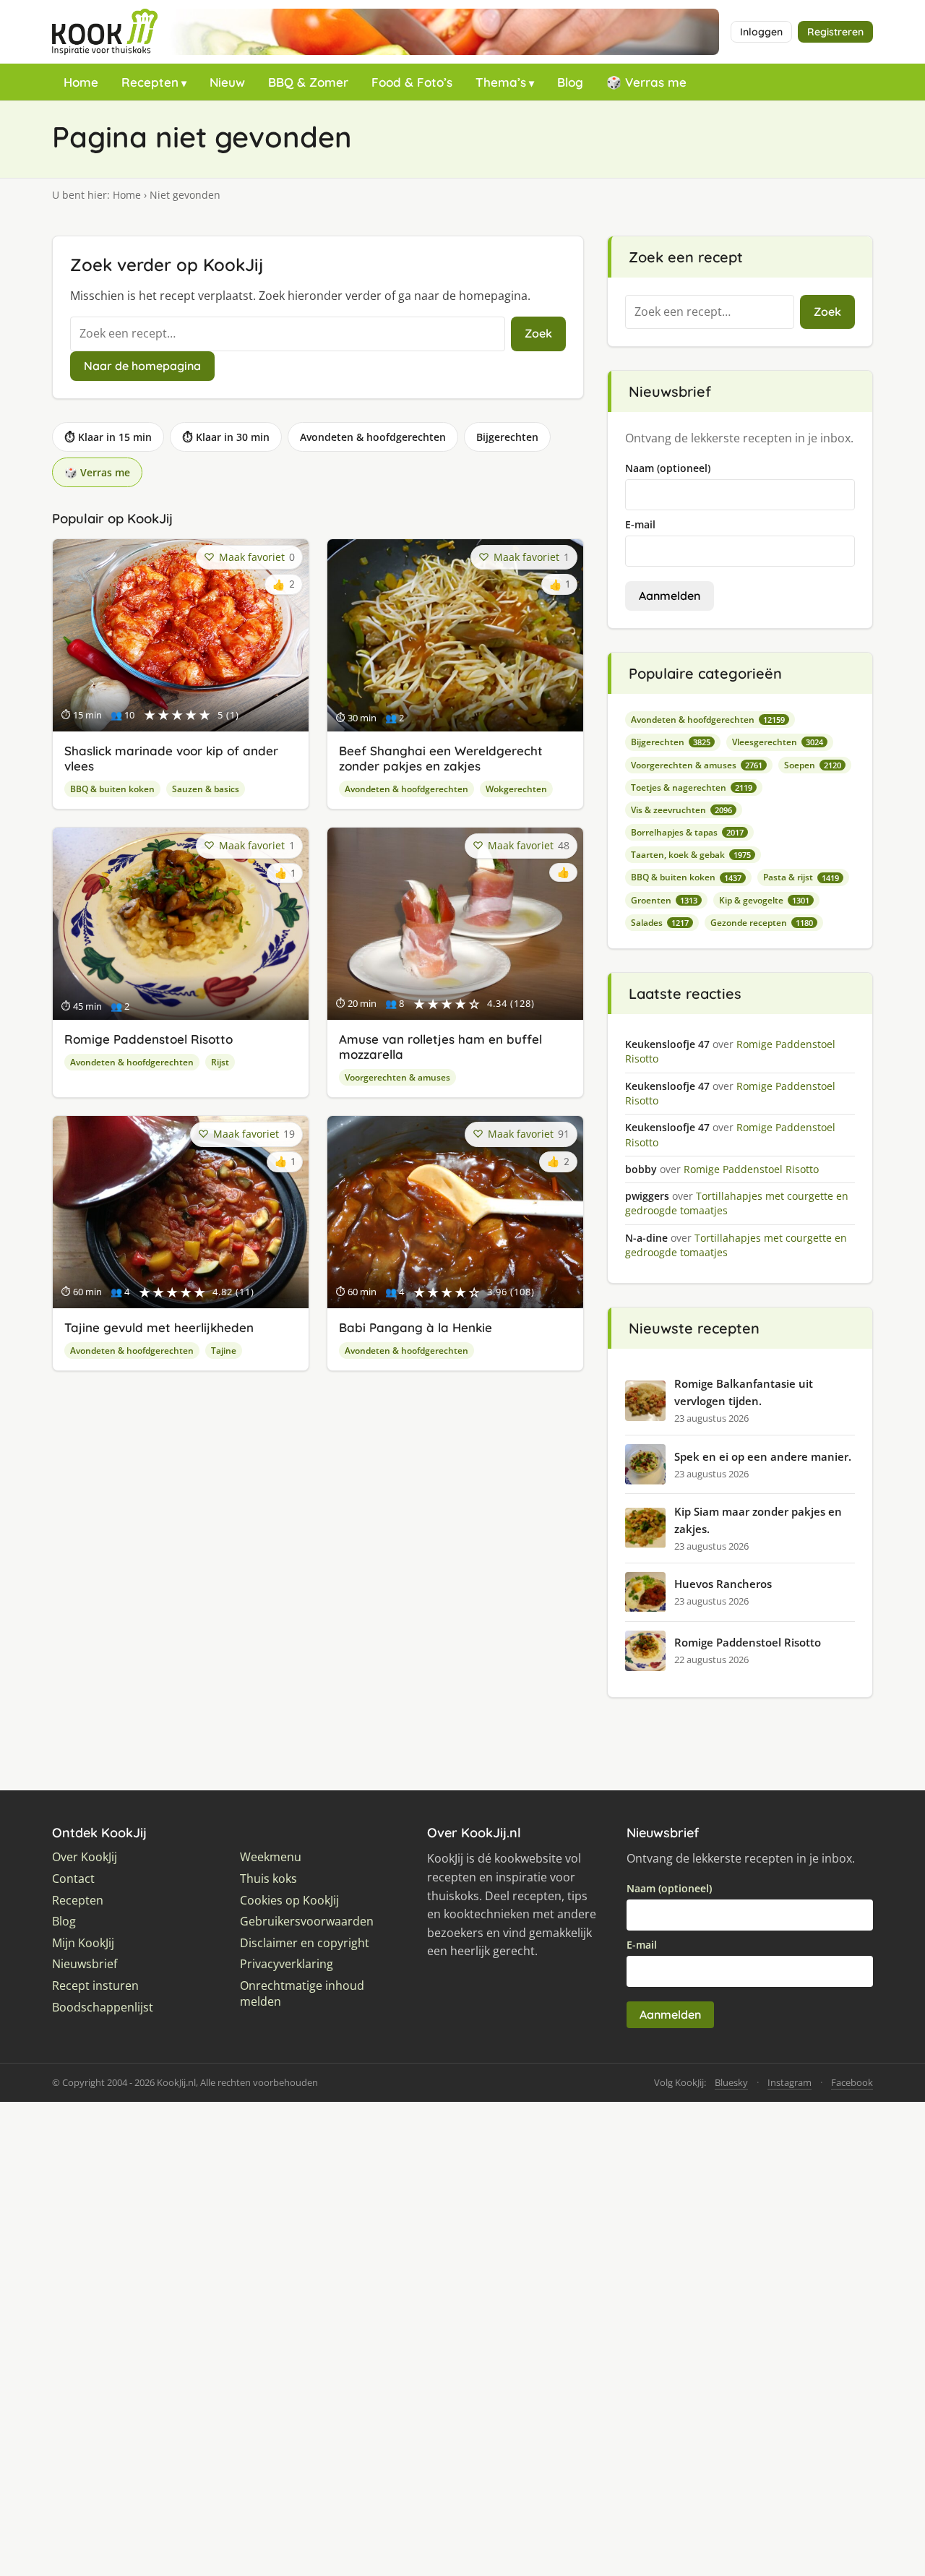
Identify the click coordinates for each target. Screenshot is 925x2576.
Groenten (664, 900)
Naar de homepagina (142, 366)
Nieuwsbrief (85, 1964)
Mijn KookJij (83, 1943)
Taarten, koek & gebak (691, 855)
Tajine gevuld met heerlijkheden (159, 1327)
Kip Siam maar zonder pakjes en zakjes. (758, 1520)
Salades (660, 923)
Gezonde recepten (762, 923)
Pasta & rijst (801, 877)
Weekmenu (271, 1857)
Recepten (150, 82)
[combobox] (288, 334)
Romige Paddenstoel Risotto (149, 1039)
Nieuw (227, 82)
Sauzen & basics (206, 789)
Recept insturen (95, 1986)
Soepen (813, 765)
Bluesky (731, 2082)
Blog (570, 82)
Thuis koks (268, 1879)
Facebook (852, 2082)
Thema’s (501, 82)
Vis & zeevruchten (681, 810)
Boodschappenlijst (103, 2008)
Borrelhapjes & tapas (687, 832)
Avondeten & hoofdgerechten (373, 437)
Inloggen (761, 32)
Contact (73, 1879)
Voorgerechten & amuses (397, 1077)
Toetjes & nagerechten (692, 787)
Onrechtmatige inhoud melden (302, 1994)
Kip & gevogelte (764, 900)
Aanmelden (670, 596)
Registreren (835, 32)
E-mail (640, 524)
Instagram (790, 2082)
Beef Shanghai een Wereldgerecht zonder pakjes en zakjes (441, 758)
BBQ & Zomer (308, 82)
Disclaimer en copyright (305, 1943)
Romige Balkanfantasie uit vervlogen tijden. (744, 1392)
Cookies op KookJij (289, 1901)
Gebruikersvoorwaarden (307, 1922)
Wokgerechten (516, 789)
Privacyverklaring (287, 1964)
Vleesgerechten (778, 742)
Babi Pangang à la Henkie (416, 1327)
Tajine (224, 1351)
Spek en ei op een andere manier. (763, 1456)
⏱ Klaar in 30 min (226, 437)
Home (81, 82)
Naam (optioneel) (668, 468)
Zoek (538, 333)
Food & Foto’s (412, 82)
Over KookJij (85, 1857)
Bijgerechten (507, 437)
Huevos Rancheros (723, 1584)
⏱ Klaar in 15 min (108, 437)
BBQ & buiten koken (112, 789)
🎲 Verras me (646, 82)
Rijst (220, 1062)
